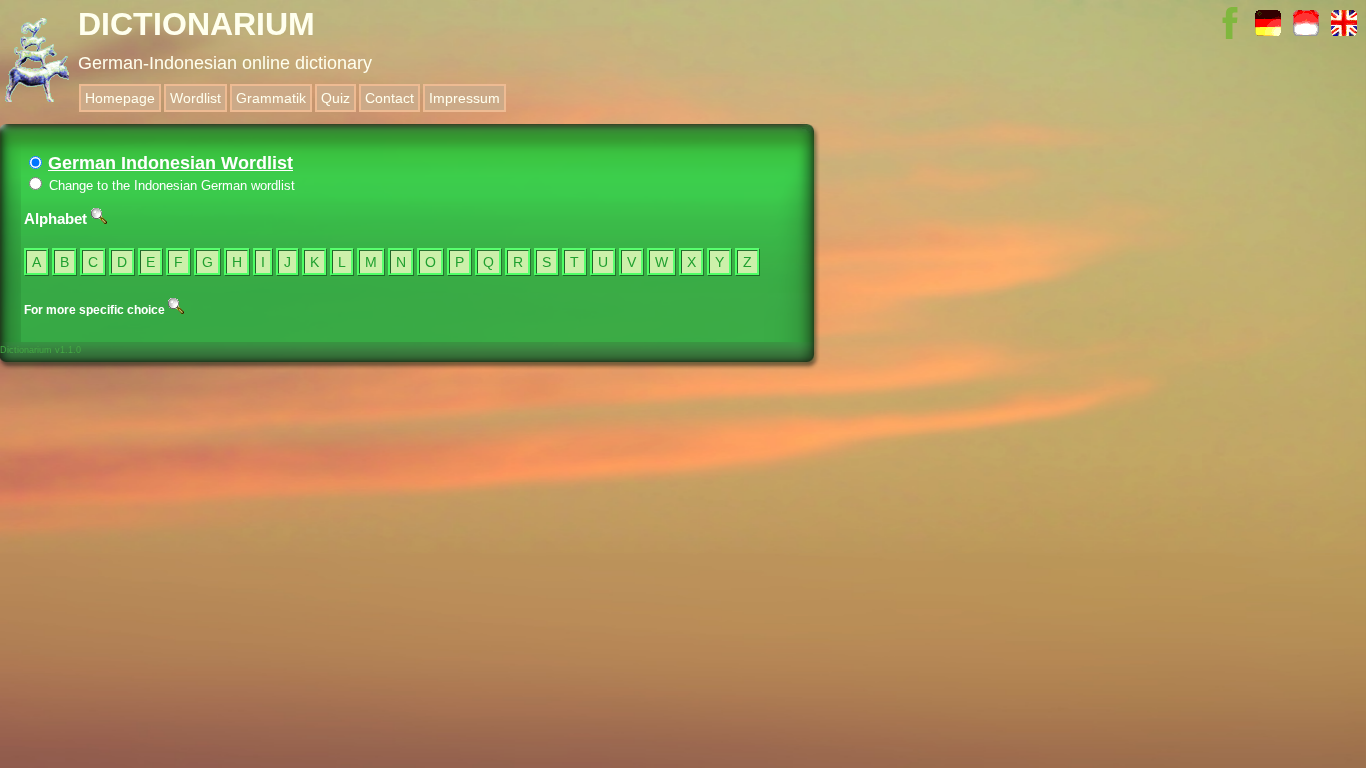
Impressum (464, 98)
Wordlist (195, 98)
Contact (389, 98)
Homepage (120, 98)
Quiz (335, 98)
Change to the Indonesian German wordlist (170, 185)
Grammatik (271, 98)
